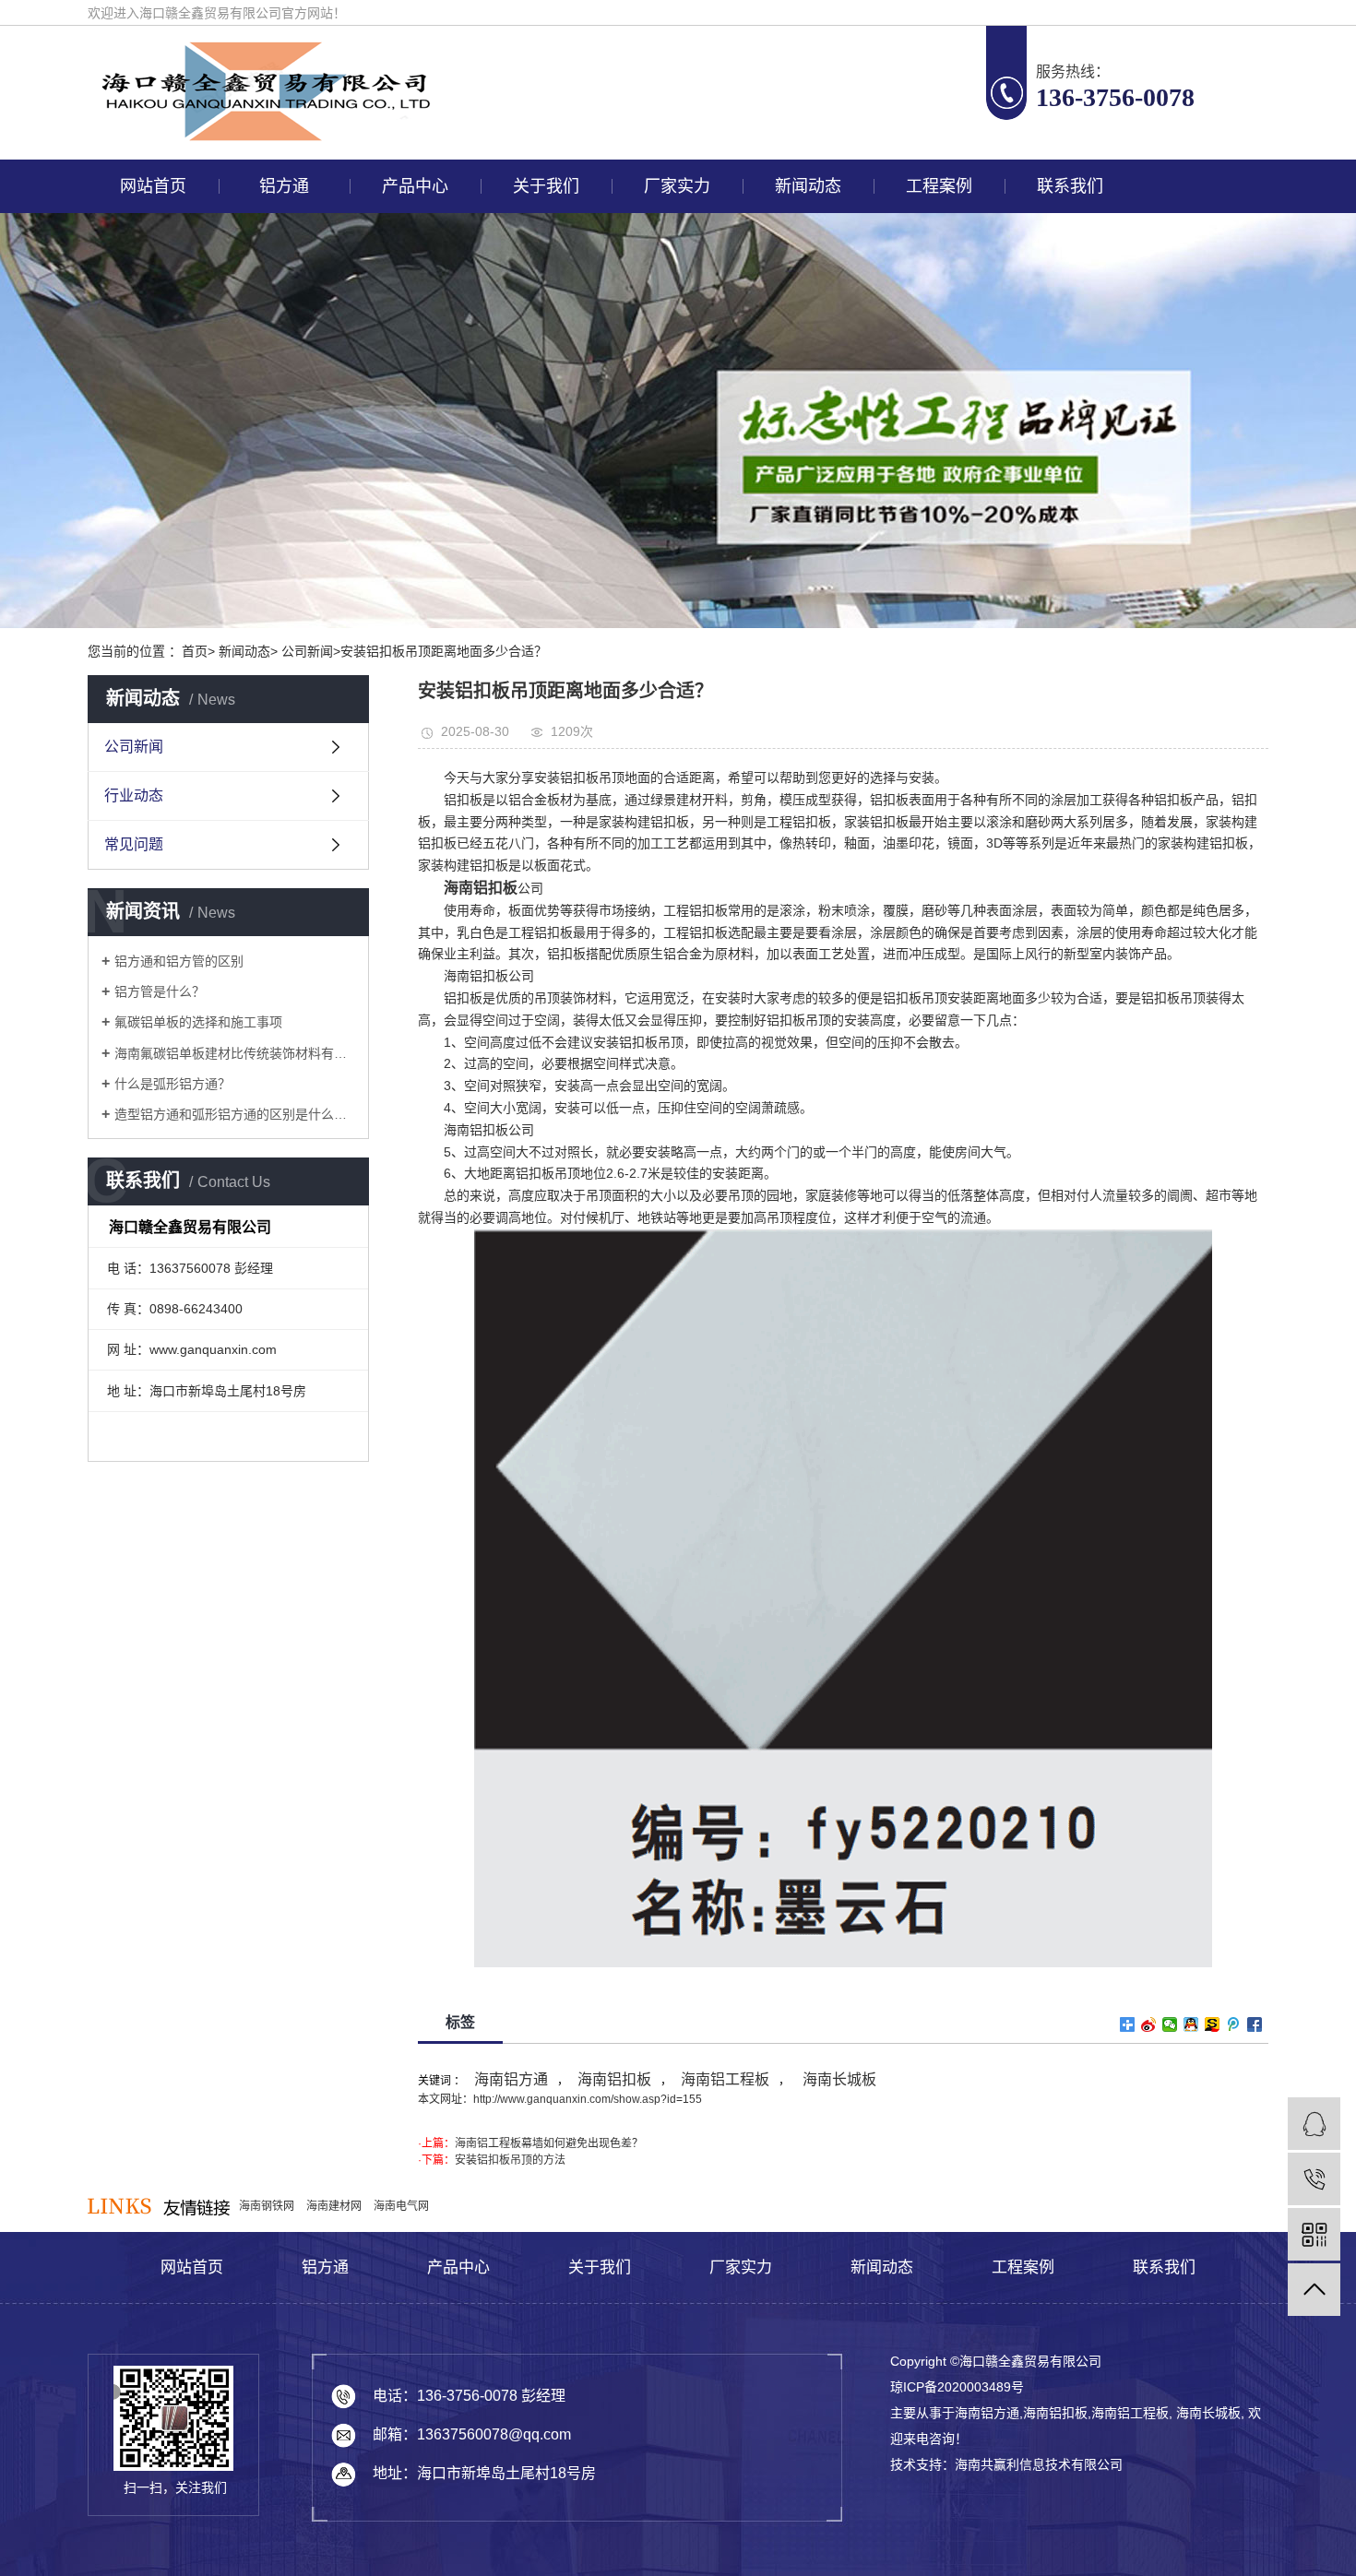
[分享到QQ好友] (1191, 2024)
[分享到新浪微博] (1149, 2024)
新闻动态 (808, 186)
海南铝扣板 (614, 2079)
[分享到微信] (1170, 2024)
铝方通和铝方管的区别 (179, 961)
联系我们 (1070, 186)
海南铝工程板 (725, 2079)
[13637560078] (1314, 2179)
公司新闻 (134, 747)
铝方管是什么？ (160, 991)
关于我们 (546, 186)
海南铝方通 (511, 2079)
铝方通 (284, 186)
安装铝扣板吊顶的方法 (510, 2160)
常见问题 (134, 844)
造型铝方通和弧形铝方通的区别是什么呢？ (235, 1114)
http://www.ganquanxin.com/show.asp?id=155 (588, 2099)
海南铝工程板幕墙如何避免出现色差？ (549, 2143)
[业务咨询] (1314, 2124)
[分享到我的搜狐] (1213, 2024)
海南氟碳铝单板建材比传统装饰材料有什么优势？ (235, 1053)
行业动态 (134, 795)
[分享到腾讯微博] (1234, 2024)
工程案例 (939, 186)
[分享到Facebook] (1255, 2024)
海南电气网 (401, 2206)
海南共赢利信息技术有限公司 (1039, 2464)
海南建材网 (335, 2206)
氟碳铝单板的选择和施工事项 (198, 1022)
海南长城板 (838, 2079)
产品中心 (415, 186)
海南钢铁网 (268, 2206)
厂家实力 (677, 186)
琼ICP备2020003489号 (957, 2387)
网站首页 (153, 186)
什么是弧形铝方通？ (172, 1084)
